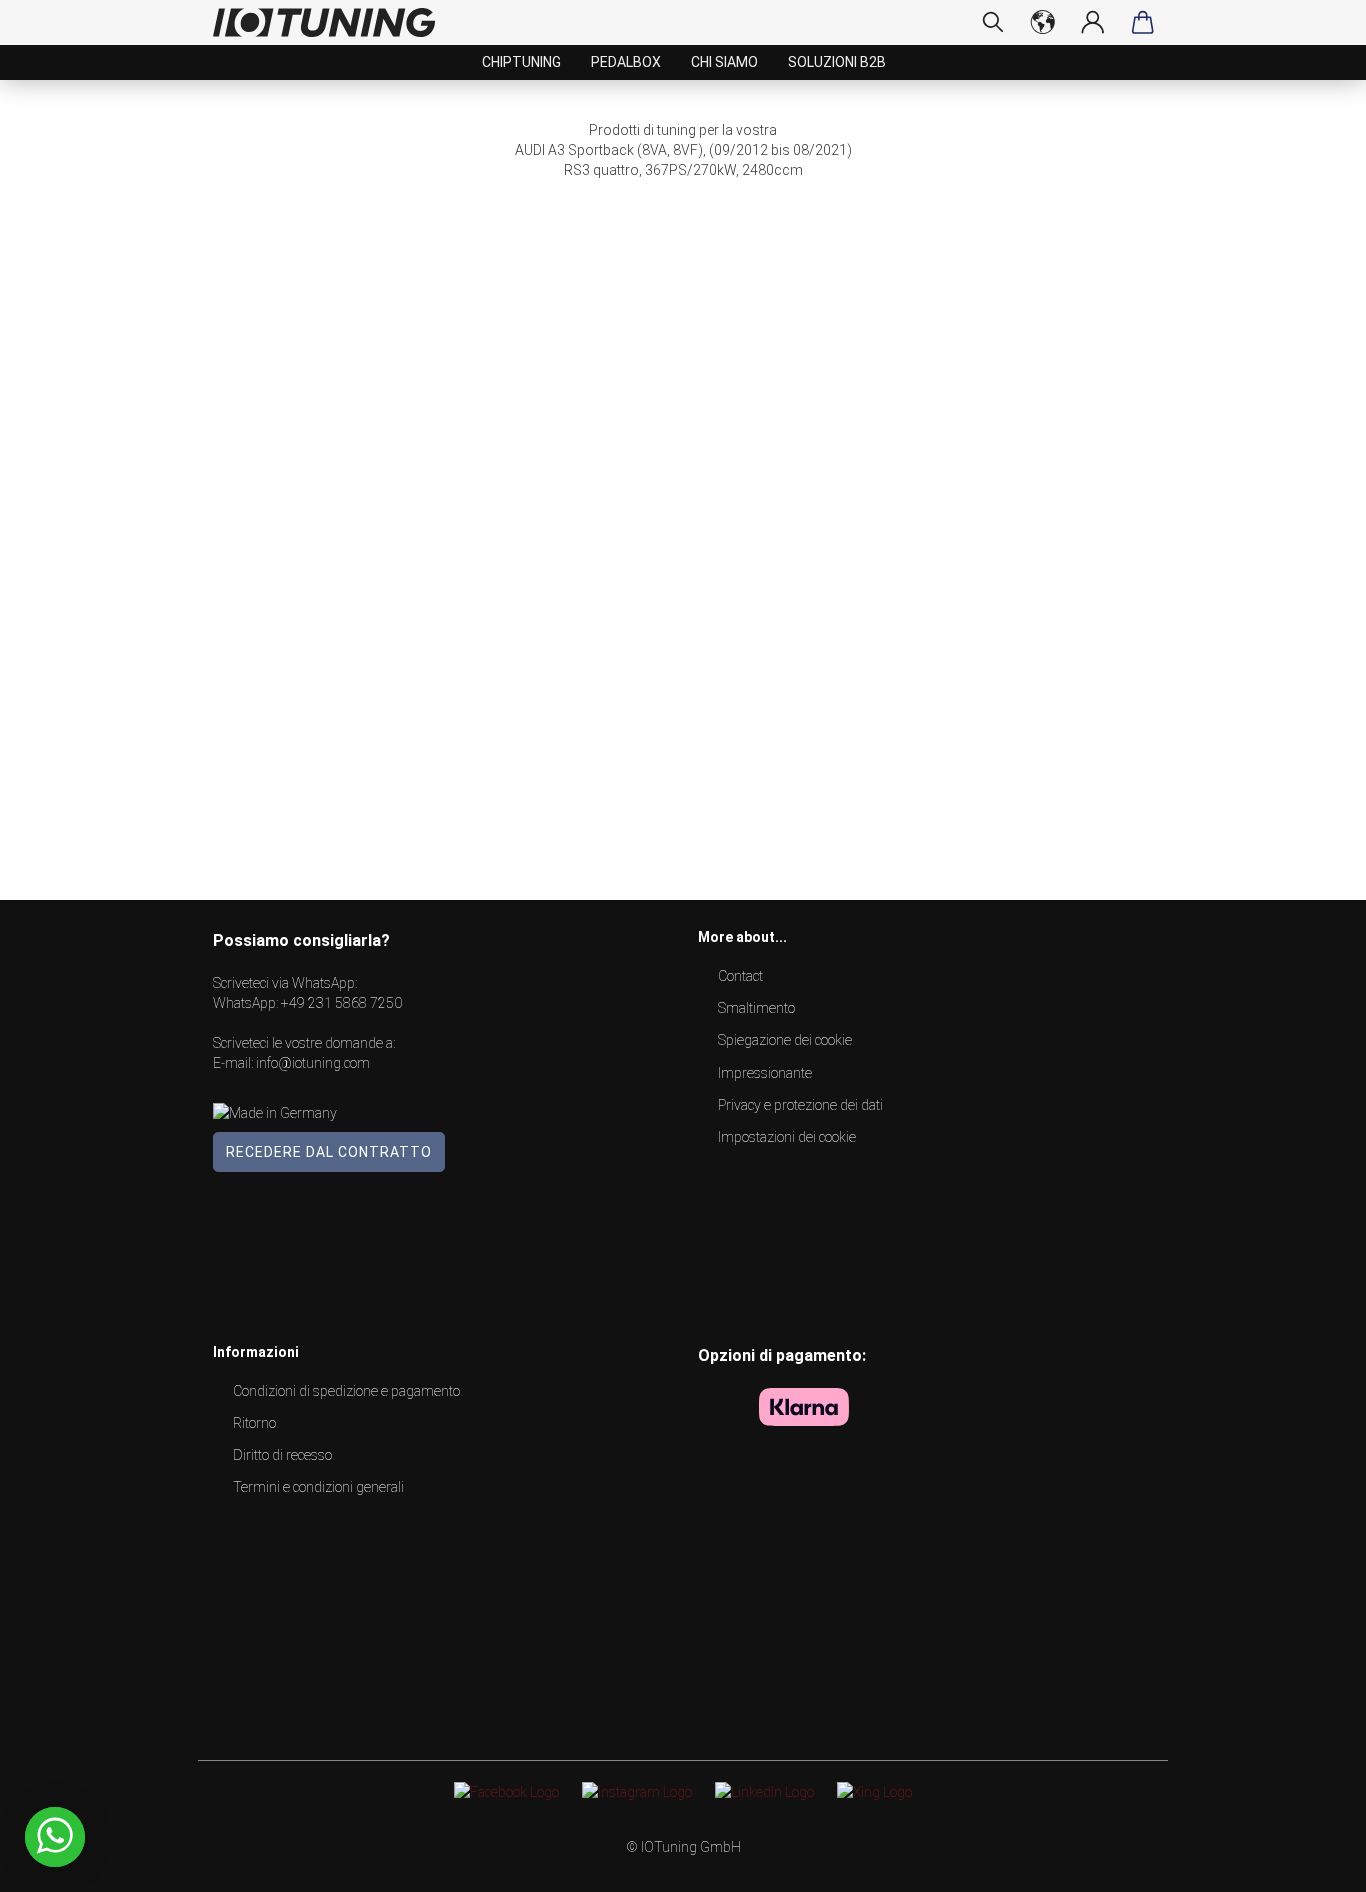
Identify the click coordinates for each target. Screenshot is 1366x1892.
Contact (740, 976)
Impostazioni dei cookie (787, 1137)
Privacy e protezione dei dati (800, 1105)
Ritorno (254, 1423)
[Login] (1093, 22)
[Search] (993, 22)
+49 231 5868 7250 (341, 1003)
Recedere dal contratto (329, 1152)
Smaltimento (756, 1008)
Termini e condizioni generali (318, 1487)
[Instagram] (637, 1791)
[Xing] (874, 1791)
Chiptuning (521, 62)
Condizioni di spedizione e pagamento (346, 1391)
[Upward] (1311, 1862)
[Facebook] (506, 1791)
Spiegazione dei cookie (785, 1040)
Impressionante (765, 1073)
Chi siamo (724, 62)
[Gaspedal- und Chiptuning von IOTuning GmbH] (331, 22)
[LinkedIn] (764, 1791)
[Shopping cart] (1143, 22)
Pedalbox (626, 62)
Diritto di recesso (282, 1455)
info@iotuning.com (313, 1063)
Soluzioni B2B (837, 62)
